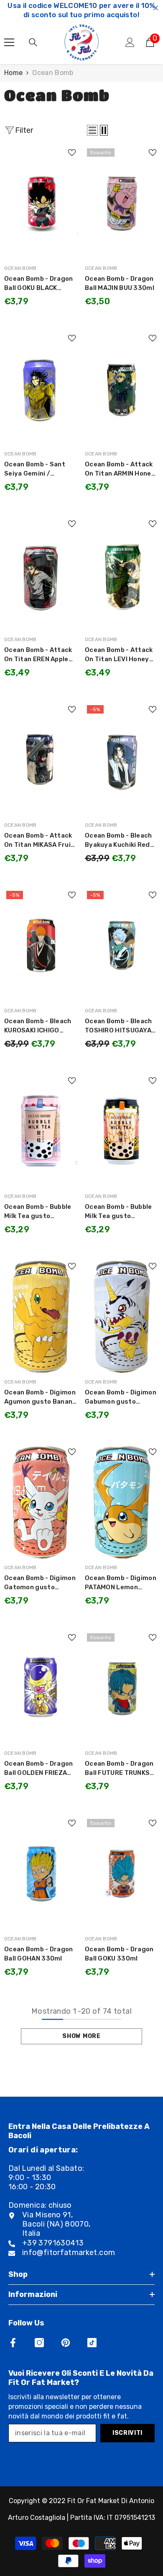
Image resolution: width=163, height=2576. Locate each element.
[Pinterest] (66, 2343)
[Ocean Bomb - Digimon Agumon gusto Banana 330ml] (41, 1316)
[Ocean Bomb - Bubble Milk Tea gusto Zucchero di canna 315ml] (122, 1131)
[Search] (33, 42)
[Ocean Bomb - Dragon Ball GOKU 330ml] (122, 1873)
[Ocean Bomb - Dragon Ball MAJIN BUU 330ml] (122, 203)
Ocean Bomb (53, 73)
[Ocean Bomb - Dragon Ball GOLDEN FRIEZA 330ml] (41, 1688)
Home (13, 73)
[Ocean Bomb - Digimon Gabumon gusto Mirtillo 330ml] (122, 1316)
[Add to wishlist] (72, 153)
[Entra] (130, 42)
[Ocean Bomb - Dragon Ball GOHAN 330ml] (41, 1873)
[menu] (9, 42)
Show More (81, 2036)
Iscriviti (127, 2433)
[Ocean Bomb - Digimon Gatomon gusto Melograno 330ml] (41, 1502)
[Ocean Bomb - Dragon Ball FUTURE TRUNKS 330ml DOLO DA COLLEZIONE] (122, 1688)
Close (156, 8)
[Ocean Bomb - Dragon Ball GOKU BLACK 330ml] (41, 203)
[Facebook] (13, 2343)
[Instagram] (39, 2343)
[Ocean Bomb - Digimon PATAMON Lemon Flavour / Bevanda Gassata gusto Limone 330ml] (122, 1502)
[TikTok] (92, 2343)
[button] (92, 130)
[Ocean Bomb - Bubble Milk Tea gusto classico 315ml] (41, 1131)
